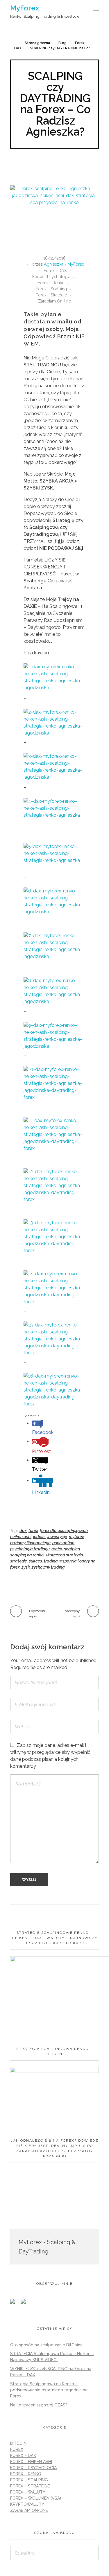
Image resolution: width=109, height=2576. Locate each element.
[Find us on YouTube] (26, 2304)
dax (23, 1531)
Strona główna (37, 43)
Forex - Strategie (51, 295)
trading (51, 1561)
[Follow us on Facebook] (15, 2304)
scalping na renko (27, 1555)
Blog (62, 43)
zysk (26, 1567)
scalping (72, 1549)
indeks (39, 1537)
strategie (19, 1561)
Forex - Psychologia (51, 277)
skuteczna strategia (64, 1555)
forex (33, 1531)
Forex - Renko (51, 283)
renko (57, 1549)
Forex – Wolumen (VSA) (36, 2498)
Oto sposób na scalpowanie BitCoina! (47, 2345)
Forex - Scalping (51, 289)
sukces (35, 1561)
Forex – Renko (26, 2474)
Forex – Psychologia (33, 2468)
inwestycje (57, 1537)
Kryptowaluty (27, 2504)
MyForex (25, 8)
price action (63, 1543)
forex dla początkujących (64, 1531)
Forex (17, 2449)
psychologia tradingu (30, 1549)
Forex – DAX (23, 2456)
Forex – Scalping (29, 2480)
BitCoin (18, 2443)
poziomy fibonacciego (30, 1543)
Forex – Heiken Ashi (31, 2462)
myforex (76, 1537)
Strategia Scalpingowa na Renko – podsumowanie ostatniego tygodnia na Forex (49, 2390)
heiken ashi (21, 1537)
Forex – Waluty (28, 2492)
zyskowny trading (48, 1567)
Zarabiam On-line (54, 301)
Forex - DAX (55, 271)
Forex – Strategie (30, 2486)
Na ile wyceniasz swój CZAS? (39, 2405)
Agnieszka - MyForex (64, 264)
